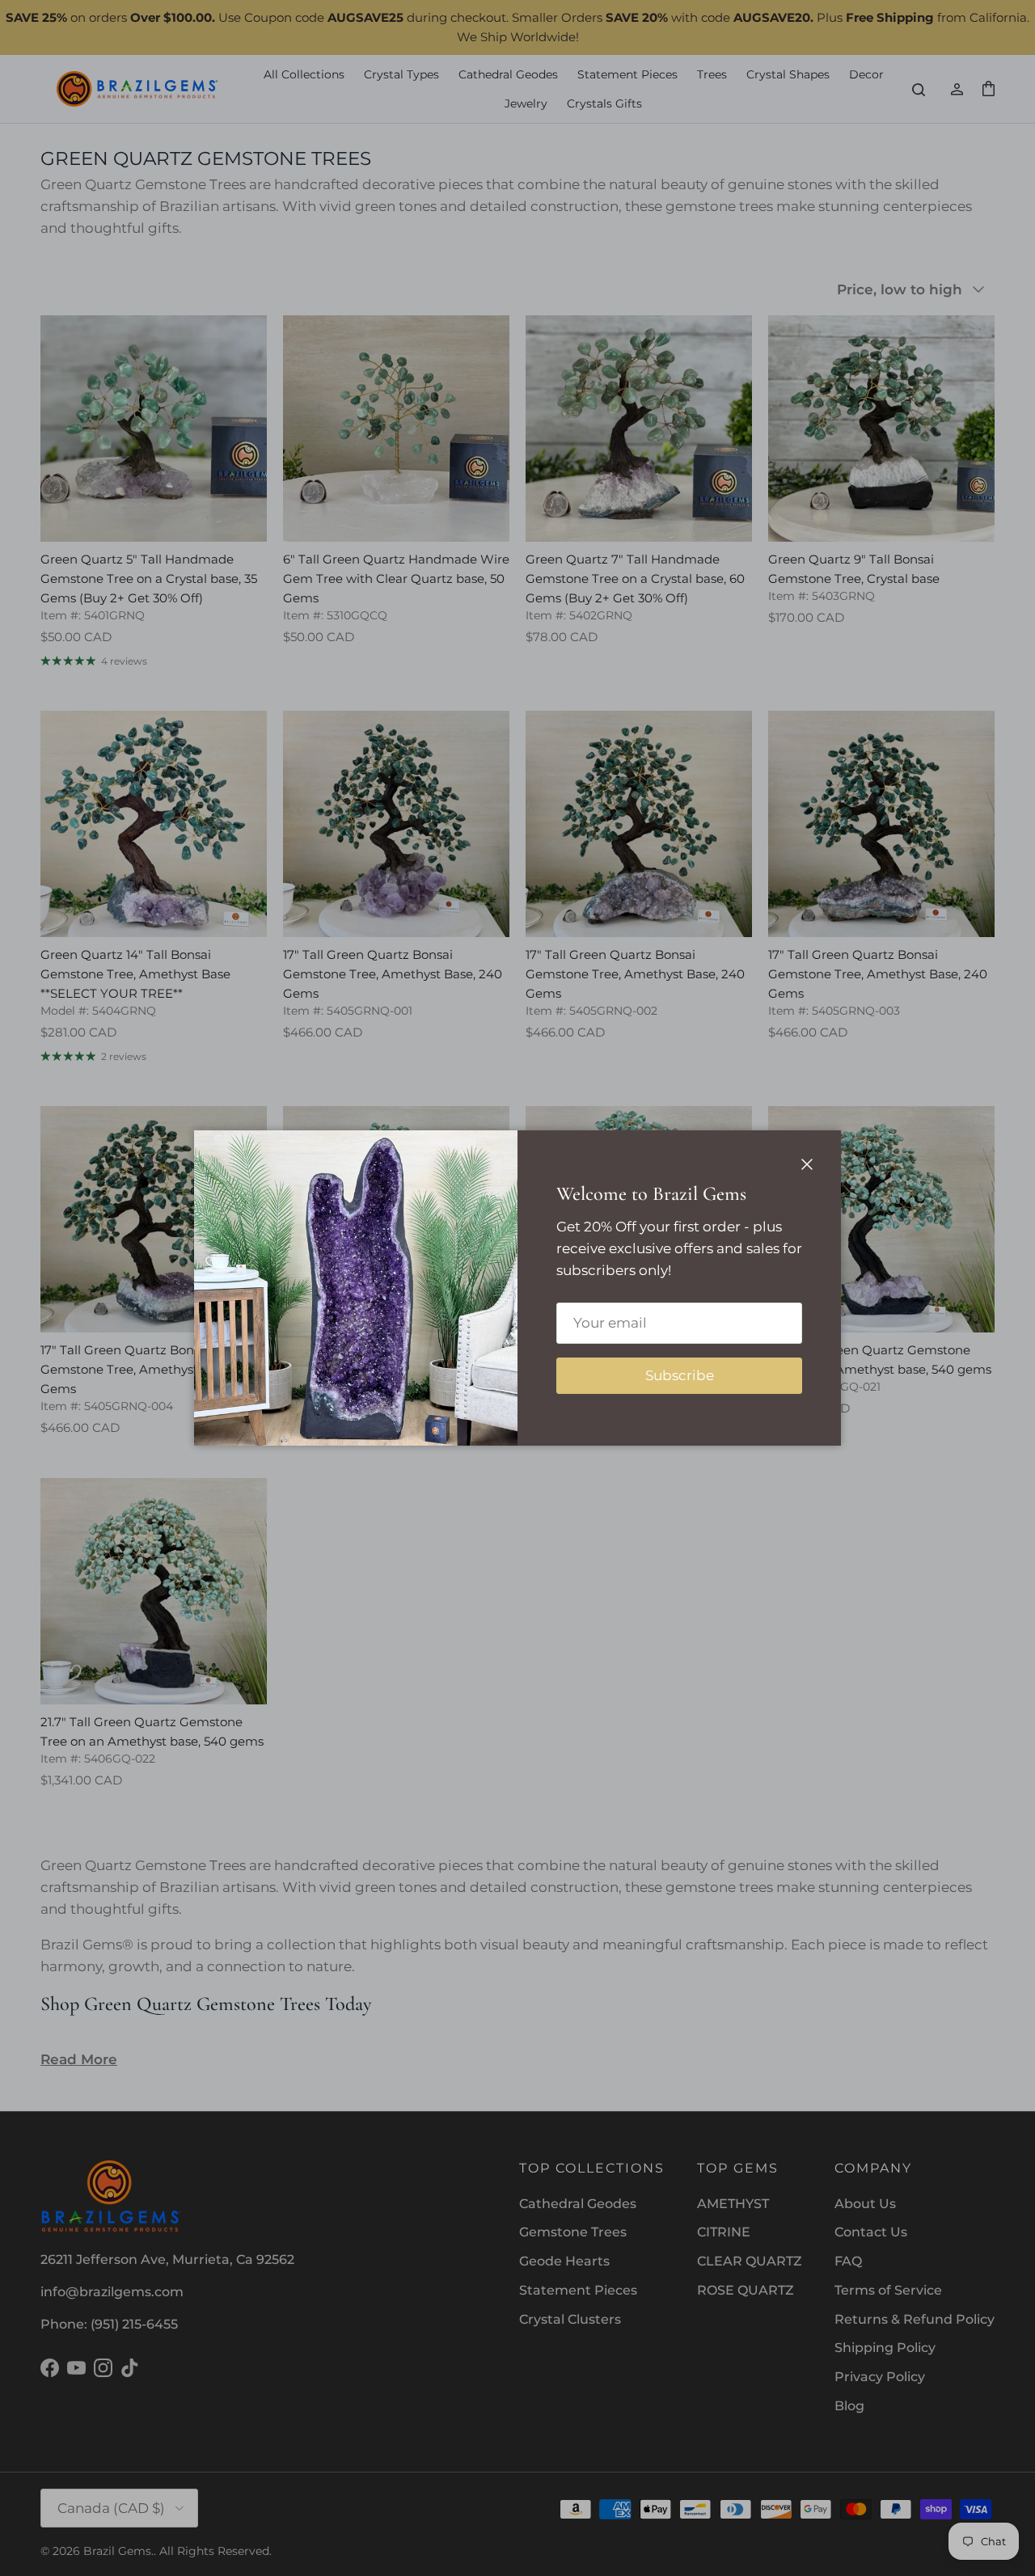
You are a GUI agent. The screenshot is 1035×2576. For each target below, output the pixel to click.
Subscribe (680, 1375)
